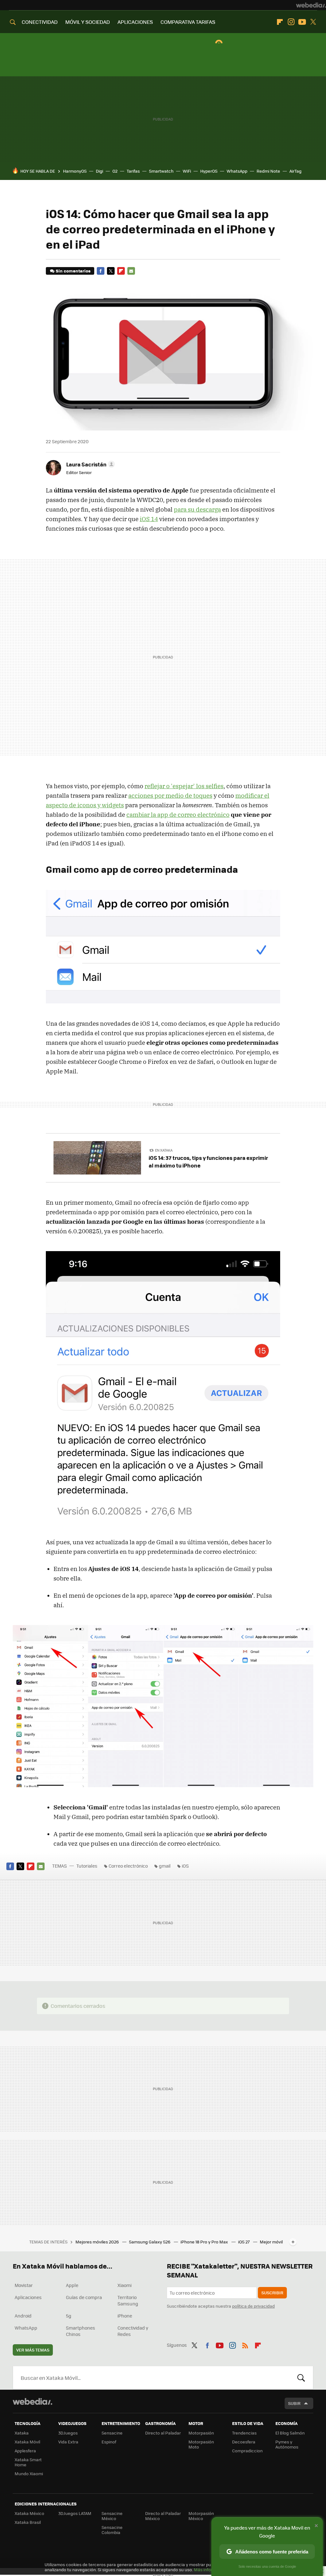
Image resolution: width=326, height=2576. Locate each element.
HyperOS (209, 171)
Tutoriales (87, 1866)
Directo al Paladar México (163, 2516)
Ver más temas (33, 2350)
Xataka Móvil (27, 2442)
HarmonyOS (75, 171)
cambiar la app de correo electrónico (178, 815)
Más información (211, 2569)
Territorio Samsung (128, 2300)
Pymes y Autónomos (287, 2444)
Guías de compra (84, 2297)
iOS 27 (244, 2242)
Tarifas (133, 171)
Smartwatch (161, 171)
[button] (90, 464)
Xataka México (29, 2513)
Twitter (313, 22)
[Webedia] (311, 5)
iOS (185, 1866)
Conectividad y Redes (133, 2331)
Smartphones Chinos (81, 2331)
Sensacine (112, 2433)
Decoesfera (244, 2442)
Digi (99, 171)
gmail (165, 1866)
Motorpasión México (201, 2516)
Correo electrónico (128, 1866)
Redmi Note (268, 171)
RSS (245, 2344)
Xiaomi (124, 2285)
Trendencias (244, 2433)
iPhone (125, 2316)
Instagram (291, 22)
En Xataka (164, 1150)
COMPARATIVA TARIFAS (188, 22)
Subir (294, 2403)
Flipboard (280, 22)
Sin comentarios (73, 271)
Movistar (24, 2285)
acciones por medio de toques (170, 796)
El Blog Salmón (290, 2433)
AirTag (295, 171)
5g (69, 2316)
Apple (72, 2285)
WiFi (187, 171)
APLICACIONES (135, 22)
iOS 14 (149, 519)
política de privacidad (253, 2306)
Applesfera (25, 2451)
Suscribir (272, 2293)
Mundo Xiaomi (29, 2473)
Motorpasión (201, 2433)
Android (23, 2316)
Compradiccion (247, 2451)
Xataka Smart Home (28, 2462)
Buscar (301, 2378)
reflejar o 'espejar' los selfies (184, 786)
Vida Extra (68, 2442)
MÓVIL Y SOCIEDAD (88, 22)
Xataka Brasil (28, 2522)
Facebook (101, 271)
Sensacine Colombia (112, 2530)
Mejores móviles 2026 (98, 2242)
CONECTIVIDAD (40, 22)
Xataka (22, 2433)
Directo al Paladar (163, 2433)
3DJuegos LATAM (75, 2513)
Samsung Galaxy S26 (150, 2242)
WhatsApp (237, 171)
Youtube (302, 22)
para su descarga (197, 509)
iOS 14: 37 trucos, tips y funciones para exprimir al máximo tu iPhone (208, 1161)
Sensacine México (112, 2516)
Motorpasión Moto (201, 2444)
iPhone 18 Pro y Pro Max (205, 2242)
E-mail (131, 271)
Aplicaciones (28, 2297)
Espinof (109, 2442)
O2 (115, 171)
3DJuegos (68, 2433)
